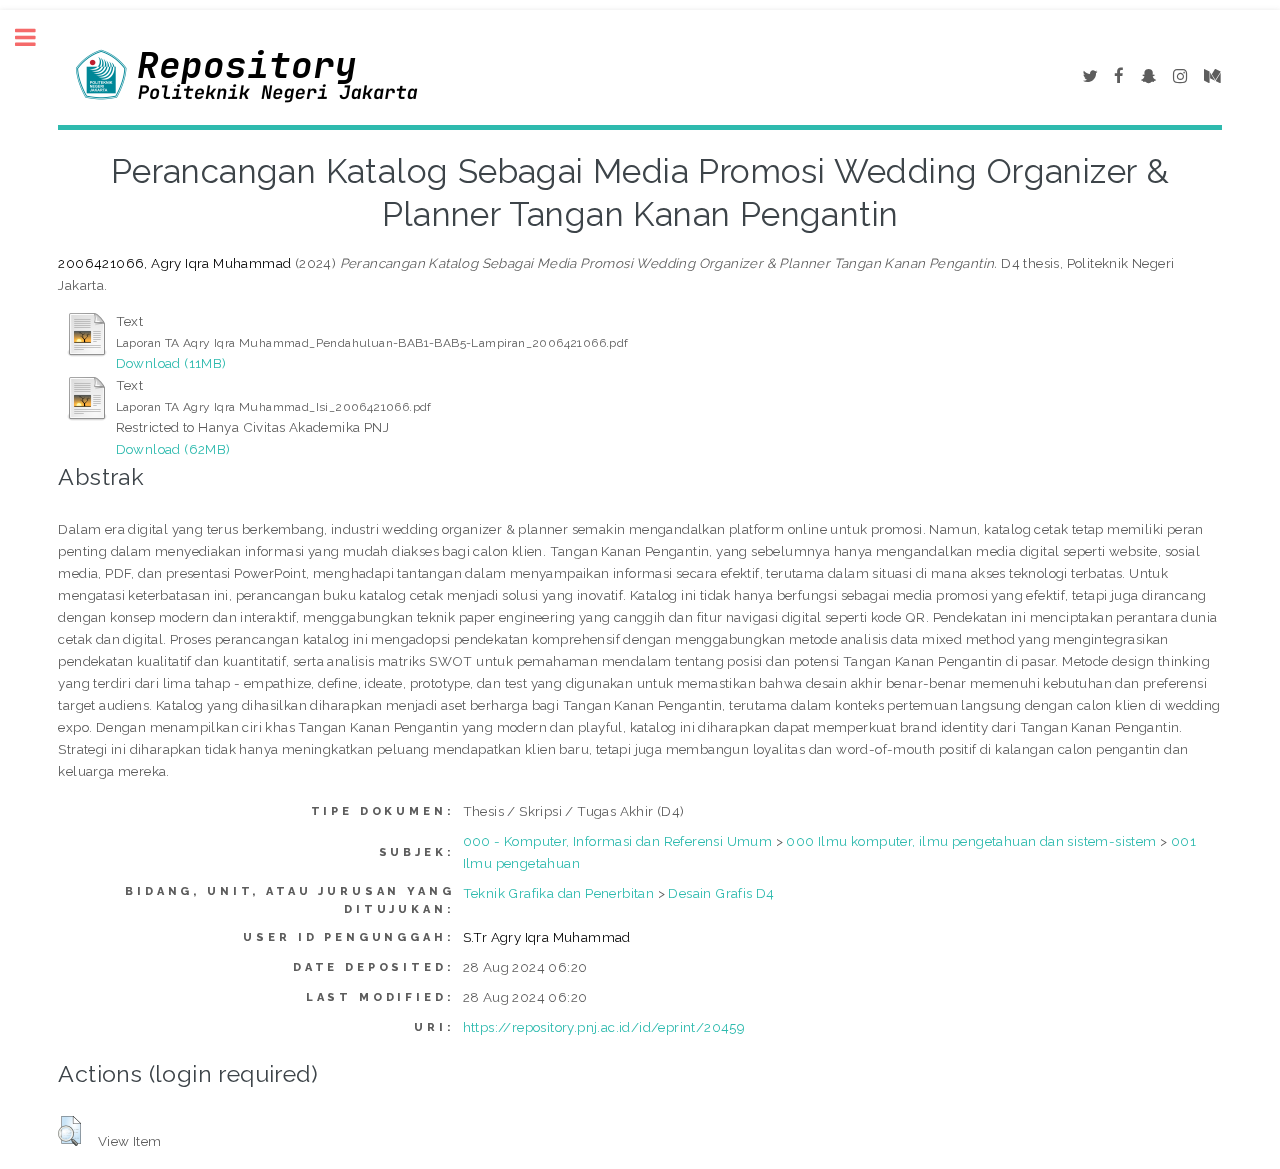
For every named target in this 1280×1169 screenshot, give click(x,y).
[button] (69, 1131)
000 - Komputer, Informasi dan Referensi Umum (618, 841)
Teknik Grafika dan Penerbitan (559, 893)
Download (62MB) (173, 449)
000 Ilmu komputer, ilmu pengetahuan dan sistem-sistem (971, 841)
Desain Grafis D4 (721, 893)
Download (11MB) (171, 363)
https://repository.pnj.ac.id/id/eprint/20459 (604, 1027)
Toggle (36, 37)
